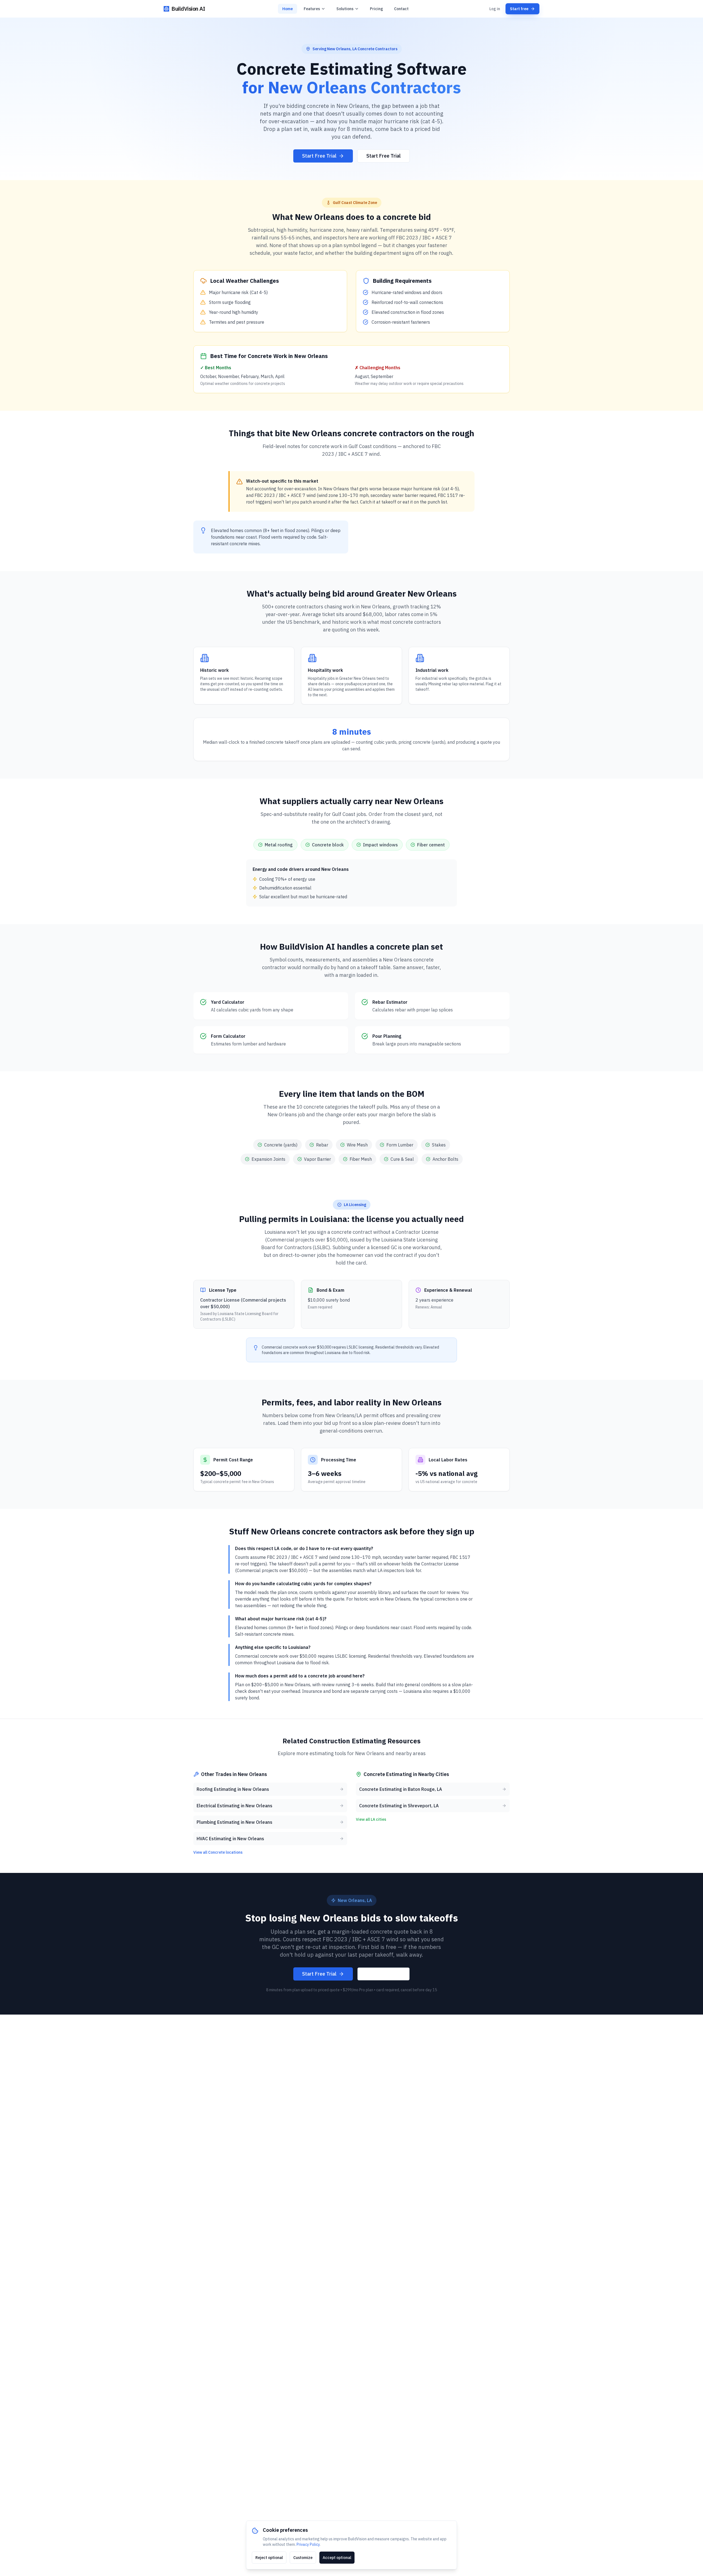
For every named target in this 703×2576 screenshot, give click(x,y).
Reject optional (269, 2558)
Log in (495, 9)
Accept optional (337, 2558)
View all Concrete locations (218, 1852)
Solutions (345, 9)
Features (312, 9)
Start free (519, 9)
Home (288, 9)
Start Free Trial (319, 156)
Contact (401, 9)
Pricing (376, 9)
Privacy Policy (308, 2544)
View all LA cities (371, 1819)
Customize (303, 2558)
